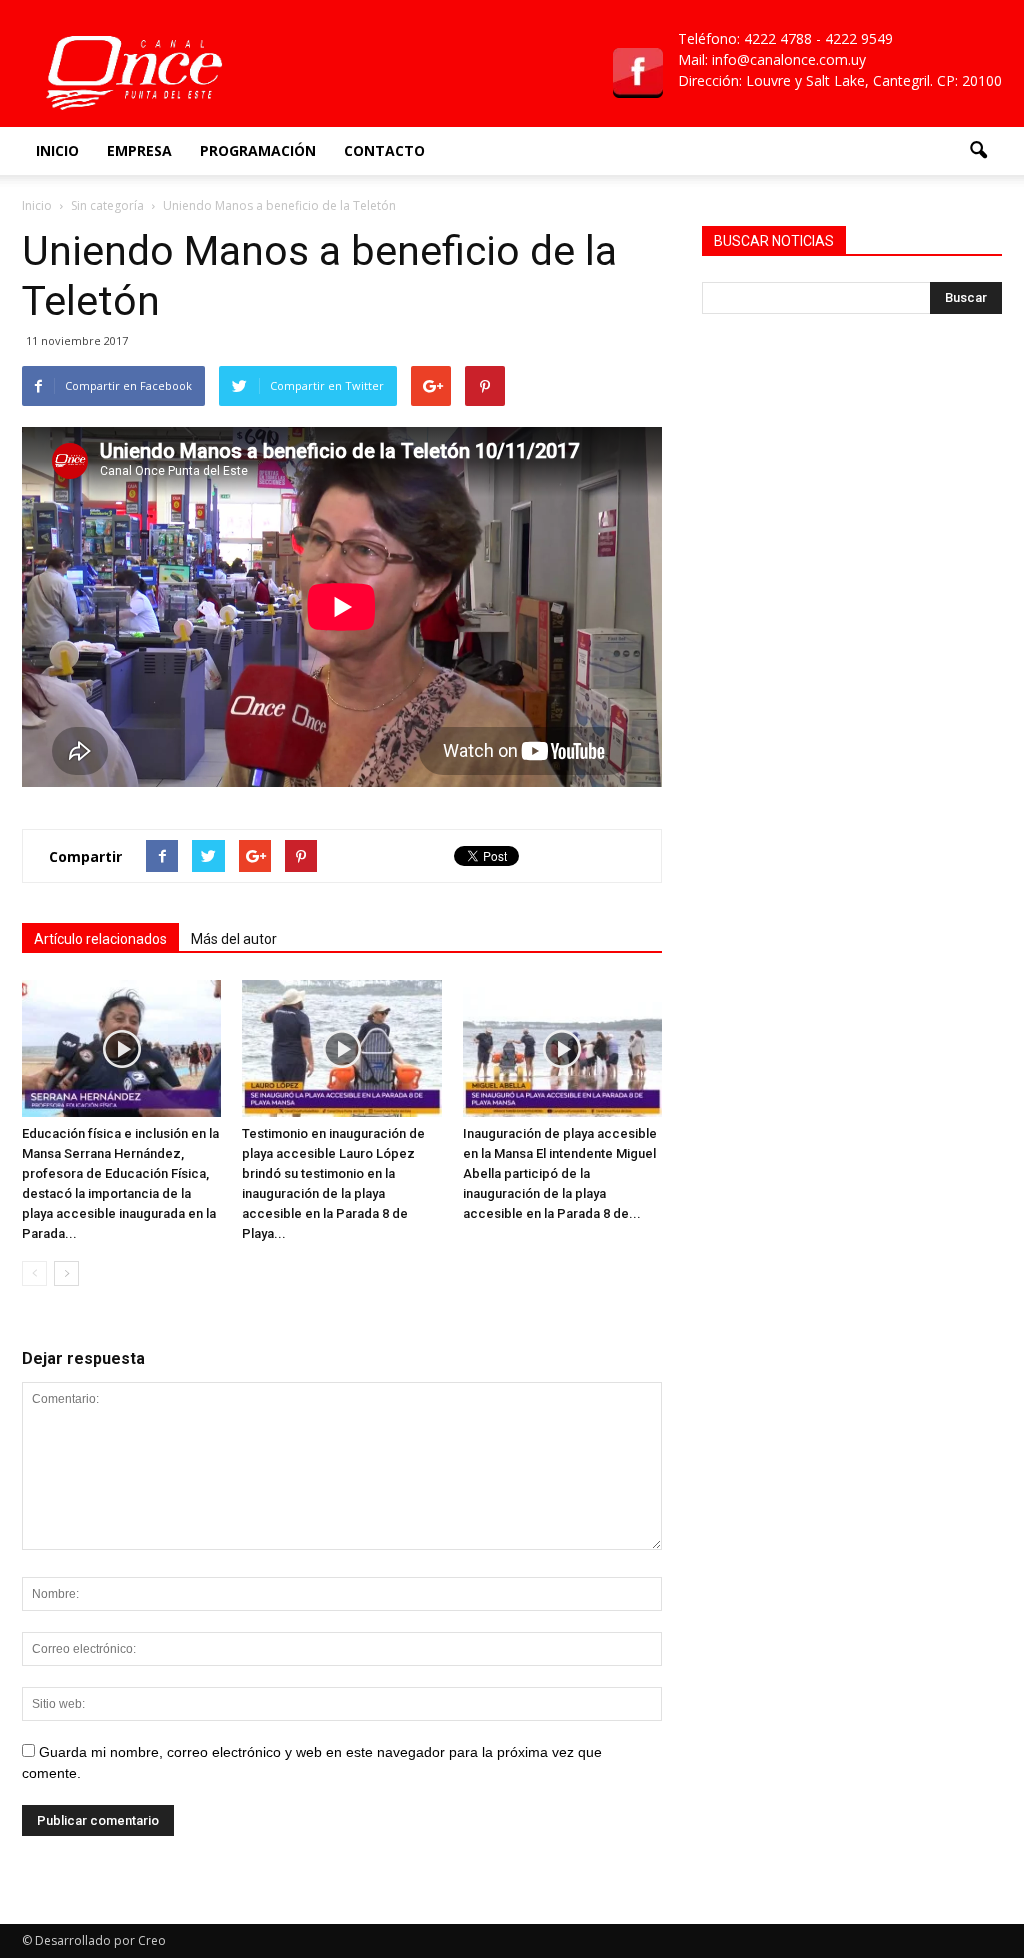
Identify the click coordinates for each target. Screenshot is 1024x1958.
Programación (258, 150)
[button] (978, 151)
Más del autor (234, 939)
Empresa (139, 150)
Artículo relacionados (100, 939)
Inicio (57, 150)
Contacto (384, 150)
